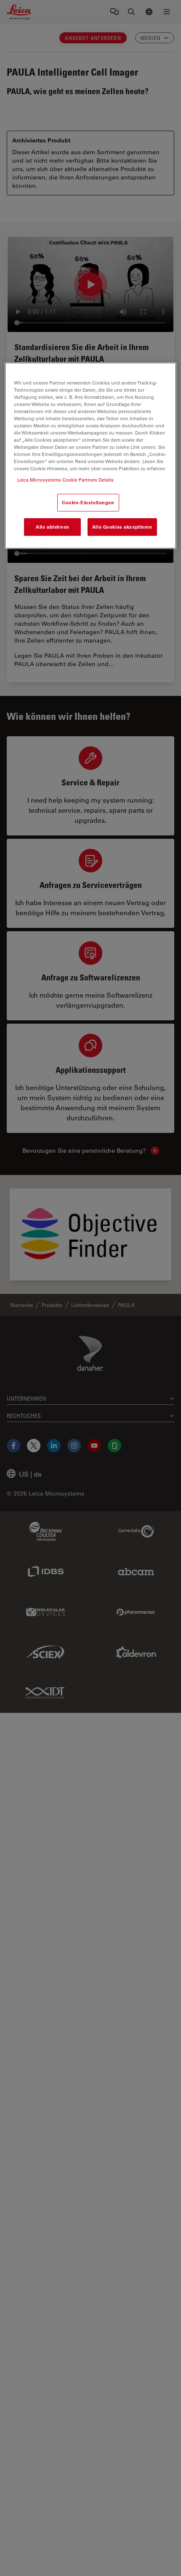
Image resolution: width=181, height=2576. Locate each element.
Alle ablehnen (52, 527)
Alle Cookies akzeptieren (122, 527)
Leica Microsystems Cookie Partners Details (65, 480)
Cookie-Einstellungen (88, 503)
